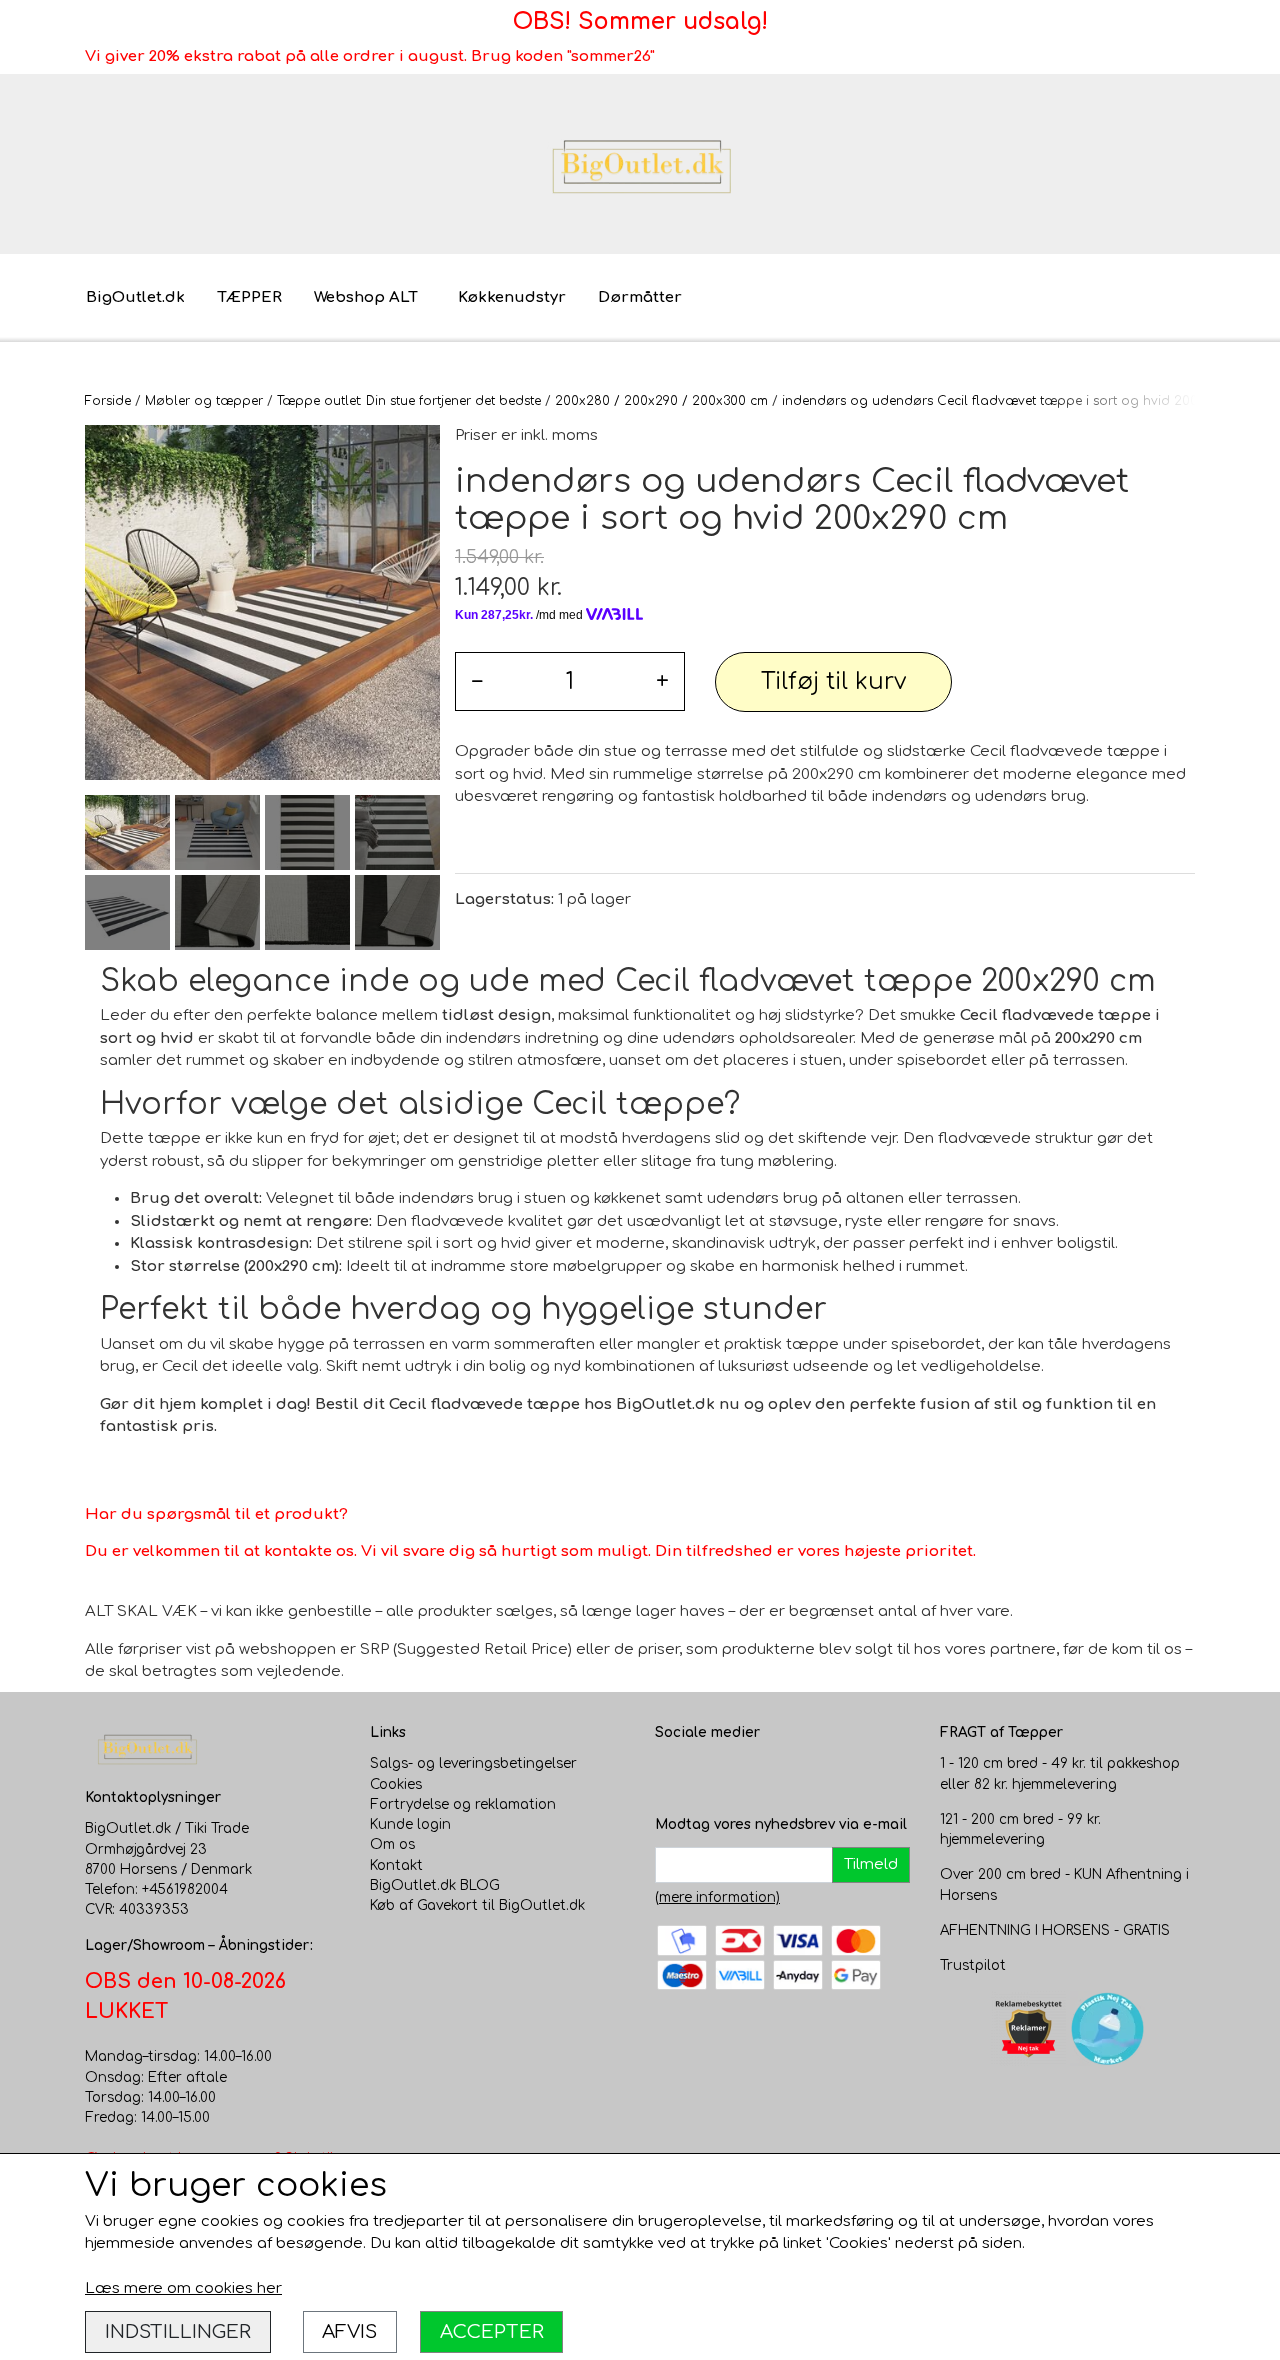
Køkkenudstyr (512, 297)
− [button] (477, 681)
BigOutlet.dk (135, 297)
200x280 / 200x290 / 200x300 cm (661, 401)
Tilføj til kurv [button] (833, 681)
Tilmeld (871, 1864)
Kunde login (410, 1824)
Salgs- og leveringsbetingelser (473, 1763)
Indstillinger (178, 2331)
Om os (392, 1844)
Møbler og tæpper (204, 401)
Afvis (349, 2331)
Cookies (396, 1784)
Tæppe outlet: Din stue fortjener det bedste (409, 401)
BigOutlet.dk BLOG (435, 1885)
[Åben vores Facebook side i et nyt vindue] (671, 1774)
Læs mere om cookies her (183, 2288)
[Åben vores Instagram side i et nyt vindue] (711, 1774)
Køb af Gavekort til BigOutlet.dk (477, 1905)
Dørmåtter (640, 297)
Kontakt (396, 1865)
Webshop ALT (366, 297)
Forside (108, 401)
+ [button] (662, 681)
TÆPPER (249, 297)
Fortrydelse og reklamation (463, 1804)
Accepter (492, 2331)
